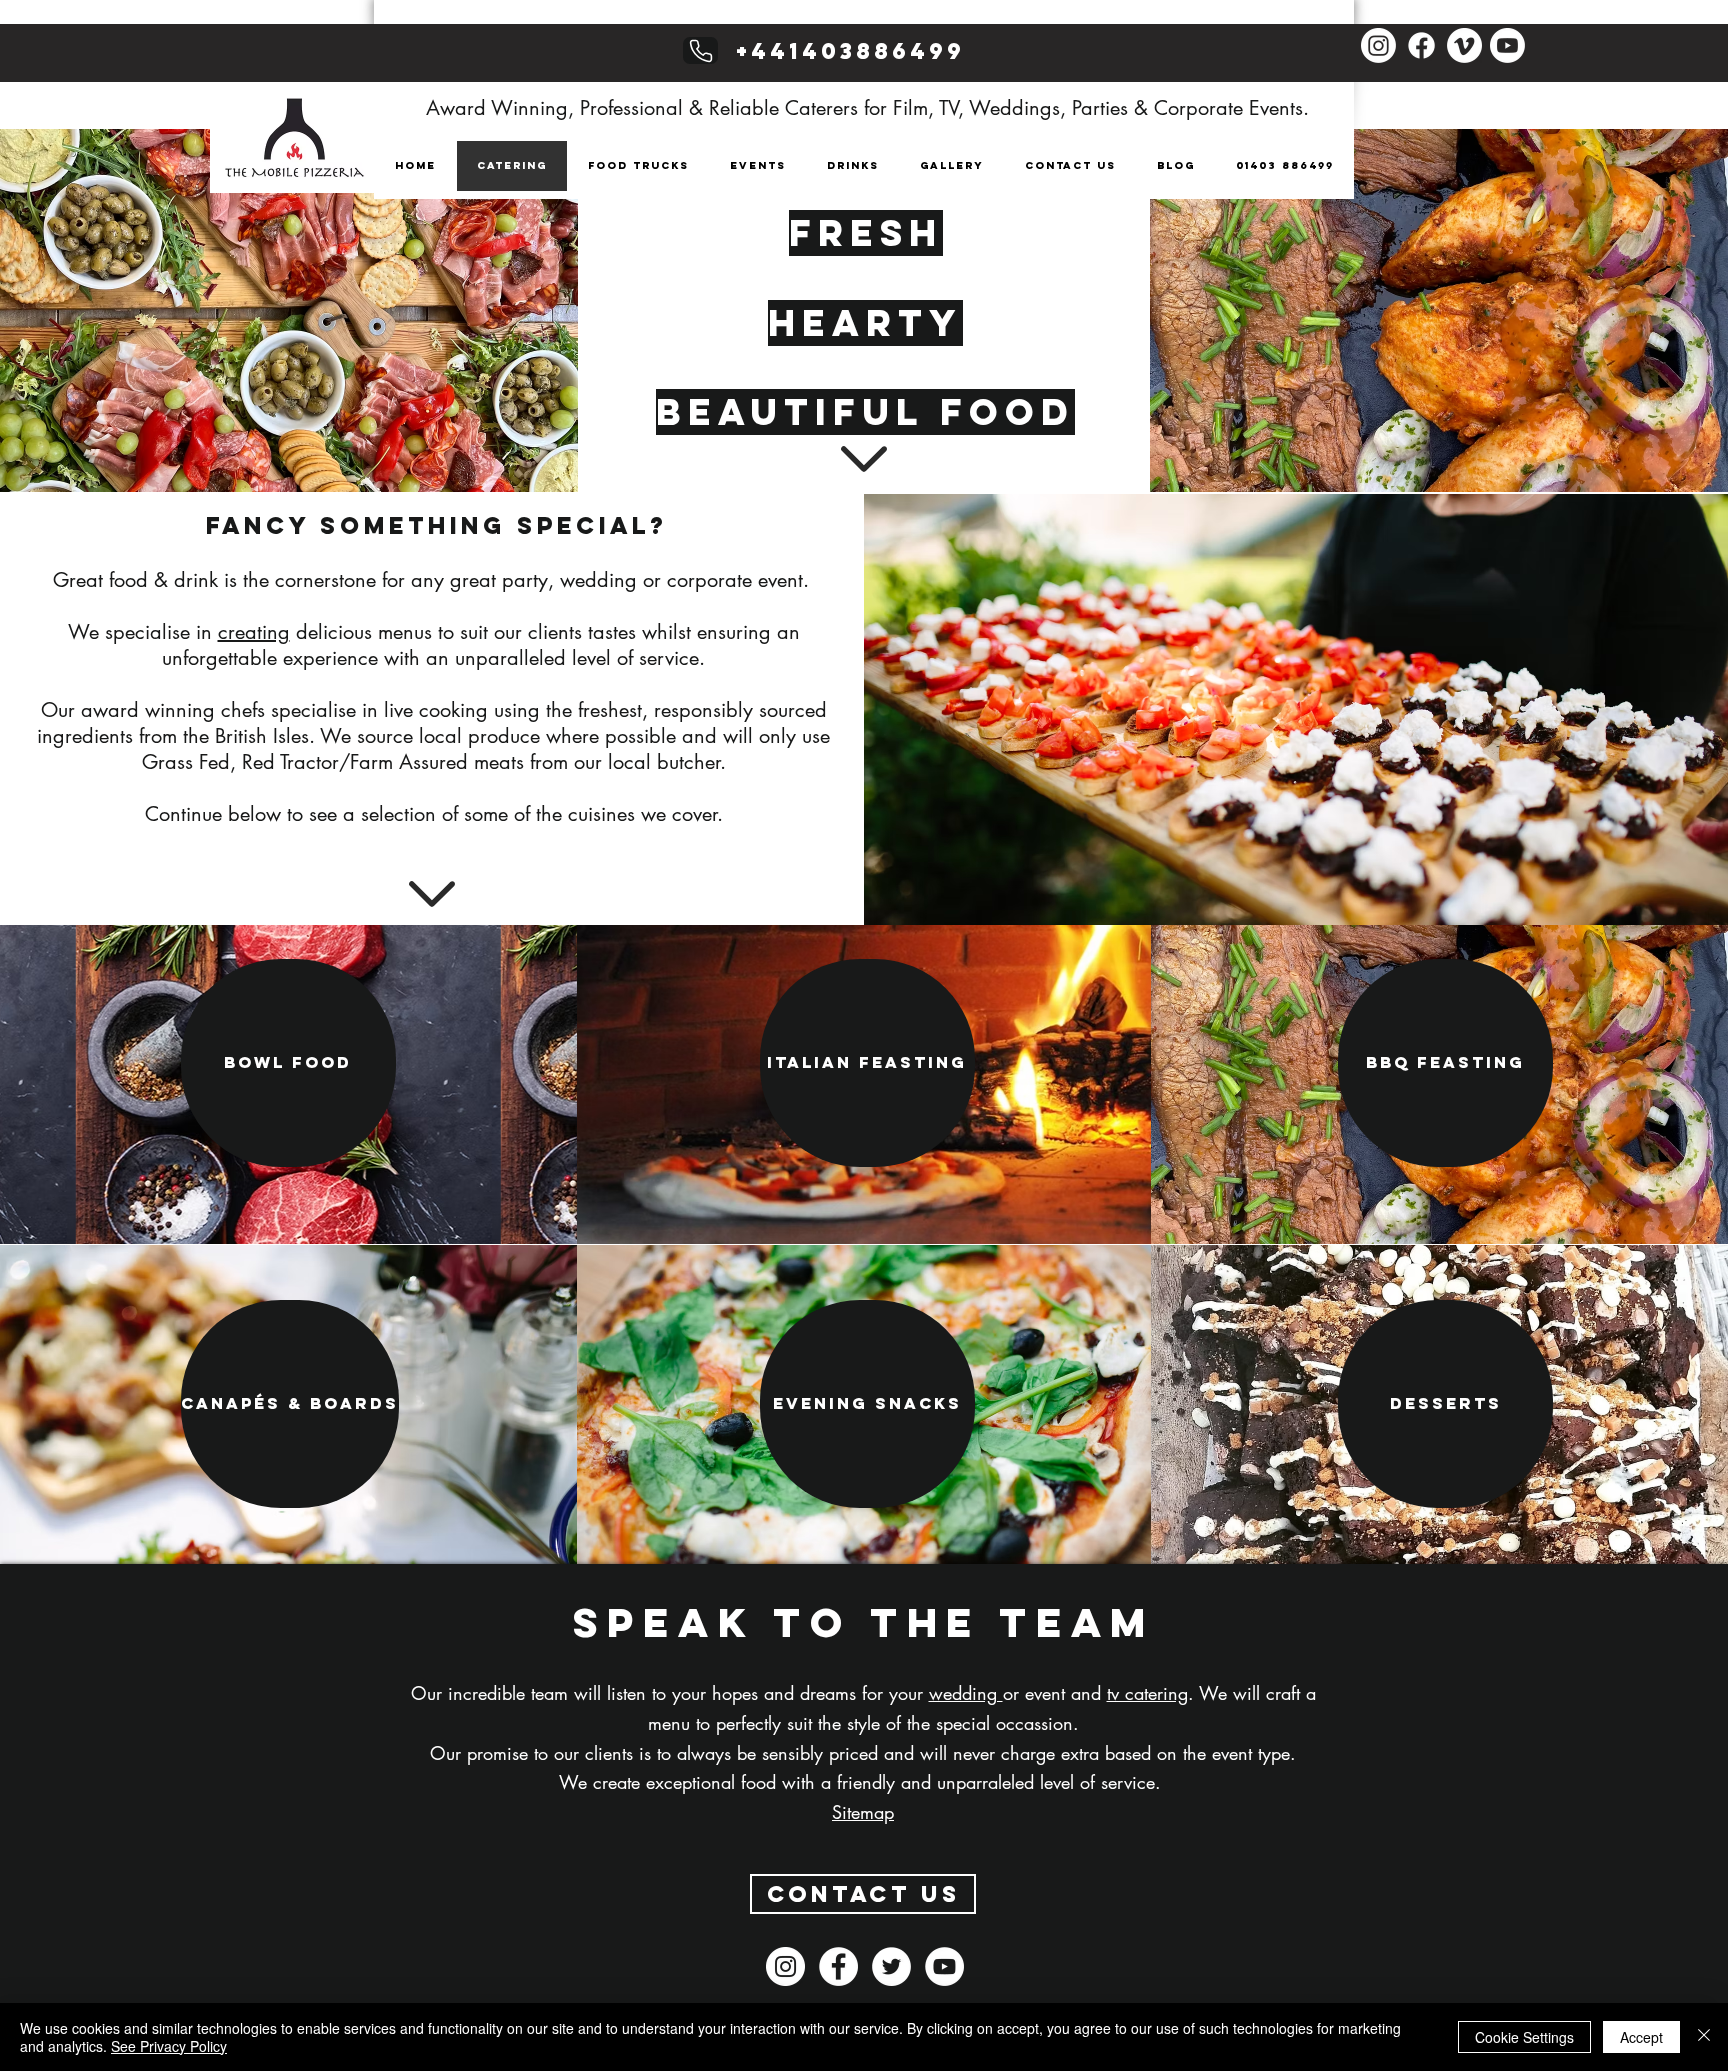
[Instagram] (1378, 45)
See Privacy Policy (169, 2046)
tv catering (1147, 1693)
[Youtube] (1507, 45)
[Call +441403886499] (700, 50)
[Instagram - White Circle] (785, 1966)
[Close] (1704, 2037)
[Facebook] (1421, 45)
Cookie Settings (1524, 2037)
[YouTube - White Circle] (944, 1966)
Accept (1641, 2037)
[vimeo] (1464, 45)
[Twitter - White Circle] (891, 1966)
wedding (966, 1693)
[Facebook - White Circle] (838, 1966)
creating (254, 632)
